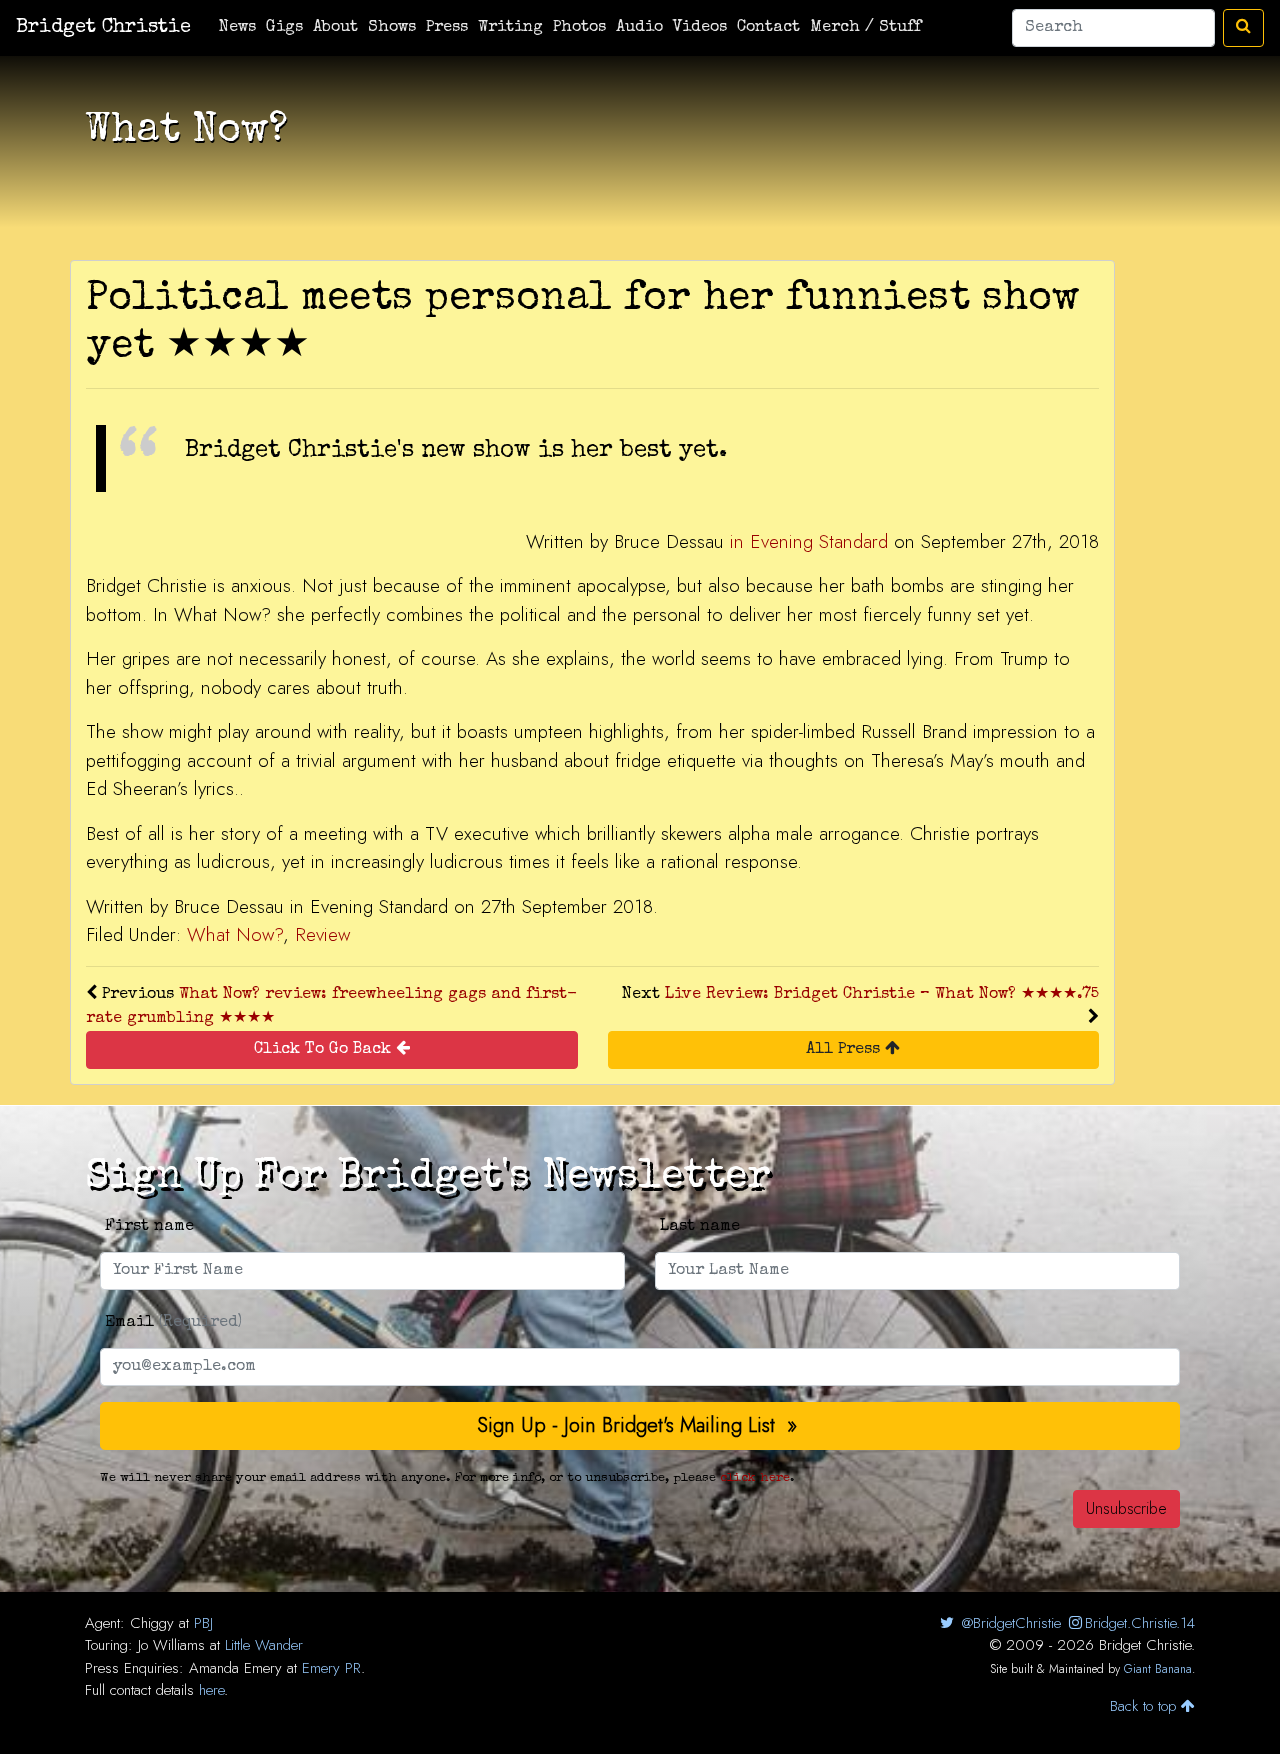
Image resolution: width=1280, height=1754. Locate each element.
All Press (845, 1050)
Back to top (1145, 1706)
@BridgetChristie (1008, 1623)
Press (447, 28)
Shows (392, 28)
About (335, 28)
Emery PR (331, 1668)
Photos (579, 28)
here (211, 1690)
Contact (768, 28)
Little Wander (264, 1645)
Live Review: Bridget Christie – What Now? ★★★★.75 (882, 995)
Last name (700, 1227)
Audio (639, 28)
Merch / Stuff (865, 28)
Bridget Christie (103, 28)
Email (173, 1323)
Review (322, 934)
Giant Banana (1158, 1669)
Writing (510, 28)
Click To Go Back (325, 1050)
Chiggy (152, 1623)
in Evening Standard (809, 541)
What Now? (235, 934)
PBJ (203, 1623)
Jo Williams (171, 1645)
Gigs (284, 28)
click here (755, 1478)
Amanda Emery (235, 1668)
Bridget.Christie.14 (1140, 1623)
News (237, 28)
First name (149, 1227)
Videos (700, 28)
